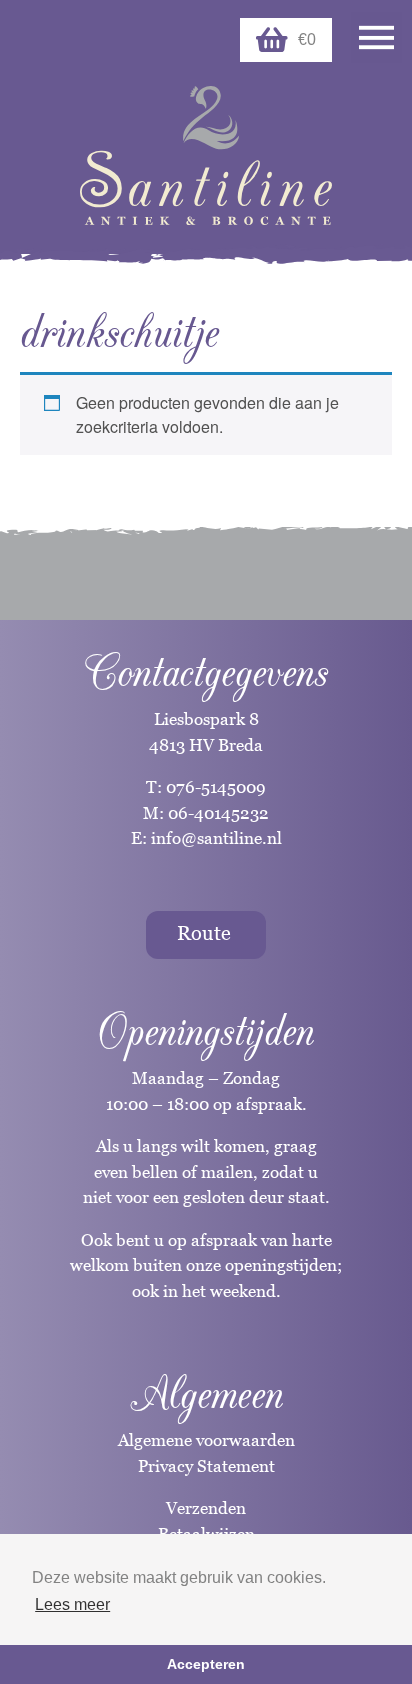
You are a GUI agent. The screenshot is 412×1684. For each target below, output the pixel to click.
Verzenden (206, 1508)
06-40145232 (218, 813)
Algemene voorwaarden (206, 1440)
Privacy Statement (206, 1466)
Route (204, 933)
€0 (307, 39)
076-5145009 (214, 787)
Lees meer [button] (72, 1604)
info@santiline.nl (216, 838)
